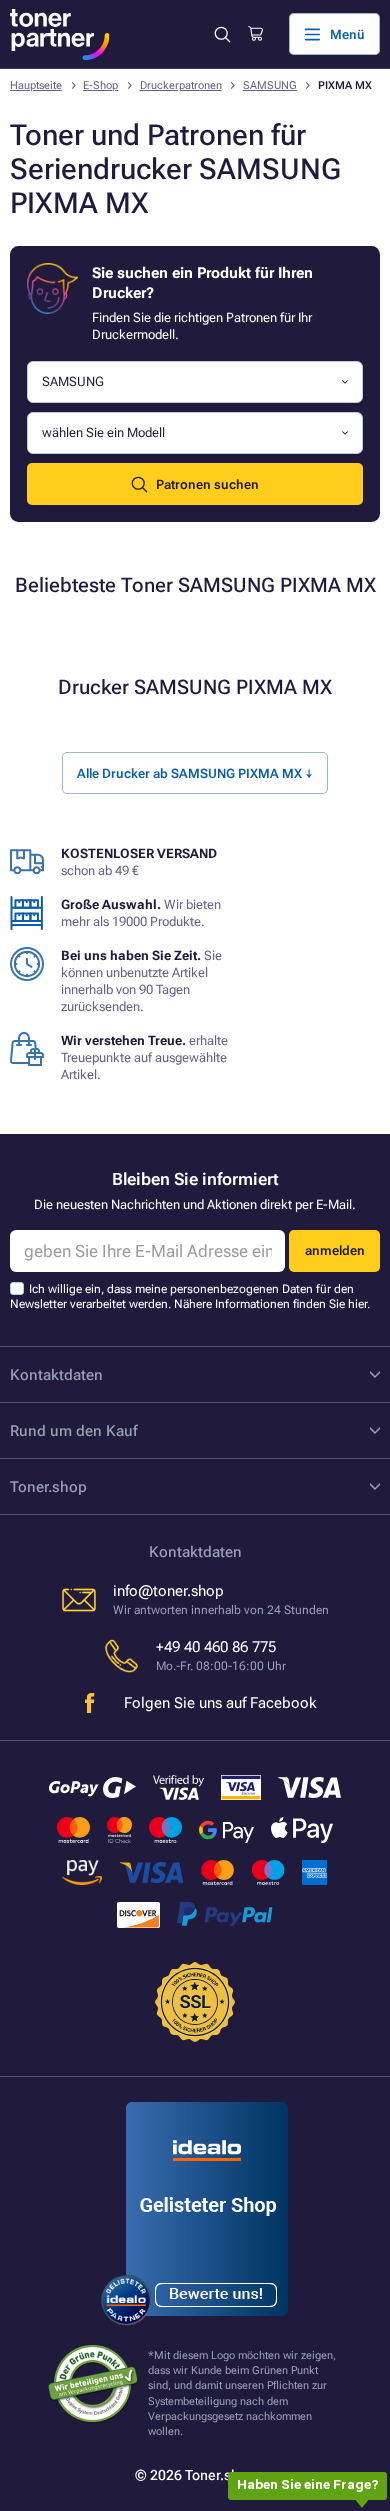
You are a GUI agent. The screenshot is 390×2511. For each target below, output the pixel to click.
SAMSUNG (270, 85)
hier (357, 1304)
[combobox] (195, 382)
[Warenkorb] (255, 34)
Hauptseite (36, 85)
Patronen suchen (207, 484)
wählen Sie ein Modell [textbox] (103, 432)
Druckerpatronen (181, 85)
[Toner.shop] (60, 34)
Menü (347, 34)
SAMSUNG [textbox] (73, 381)
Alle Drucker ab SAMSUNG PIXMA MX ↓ (195, 773)
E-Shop (100, 85)
